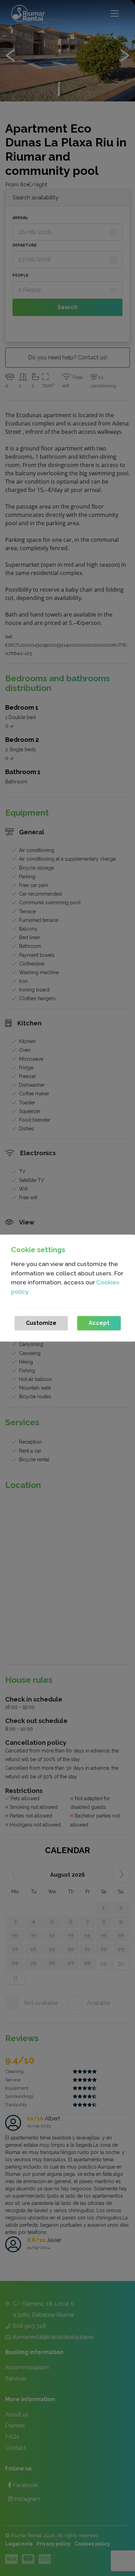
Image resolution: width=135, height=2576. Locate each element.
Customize (41, 1323)
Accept (99, 1323)
